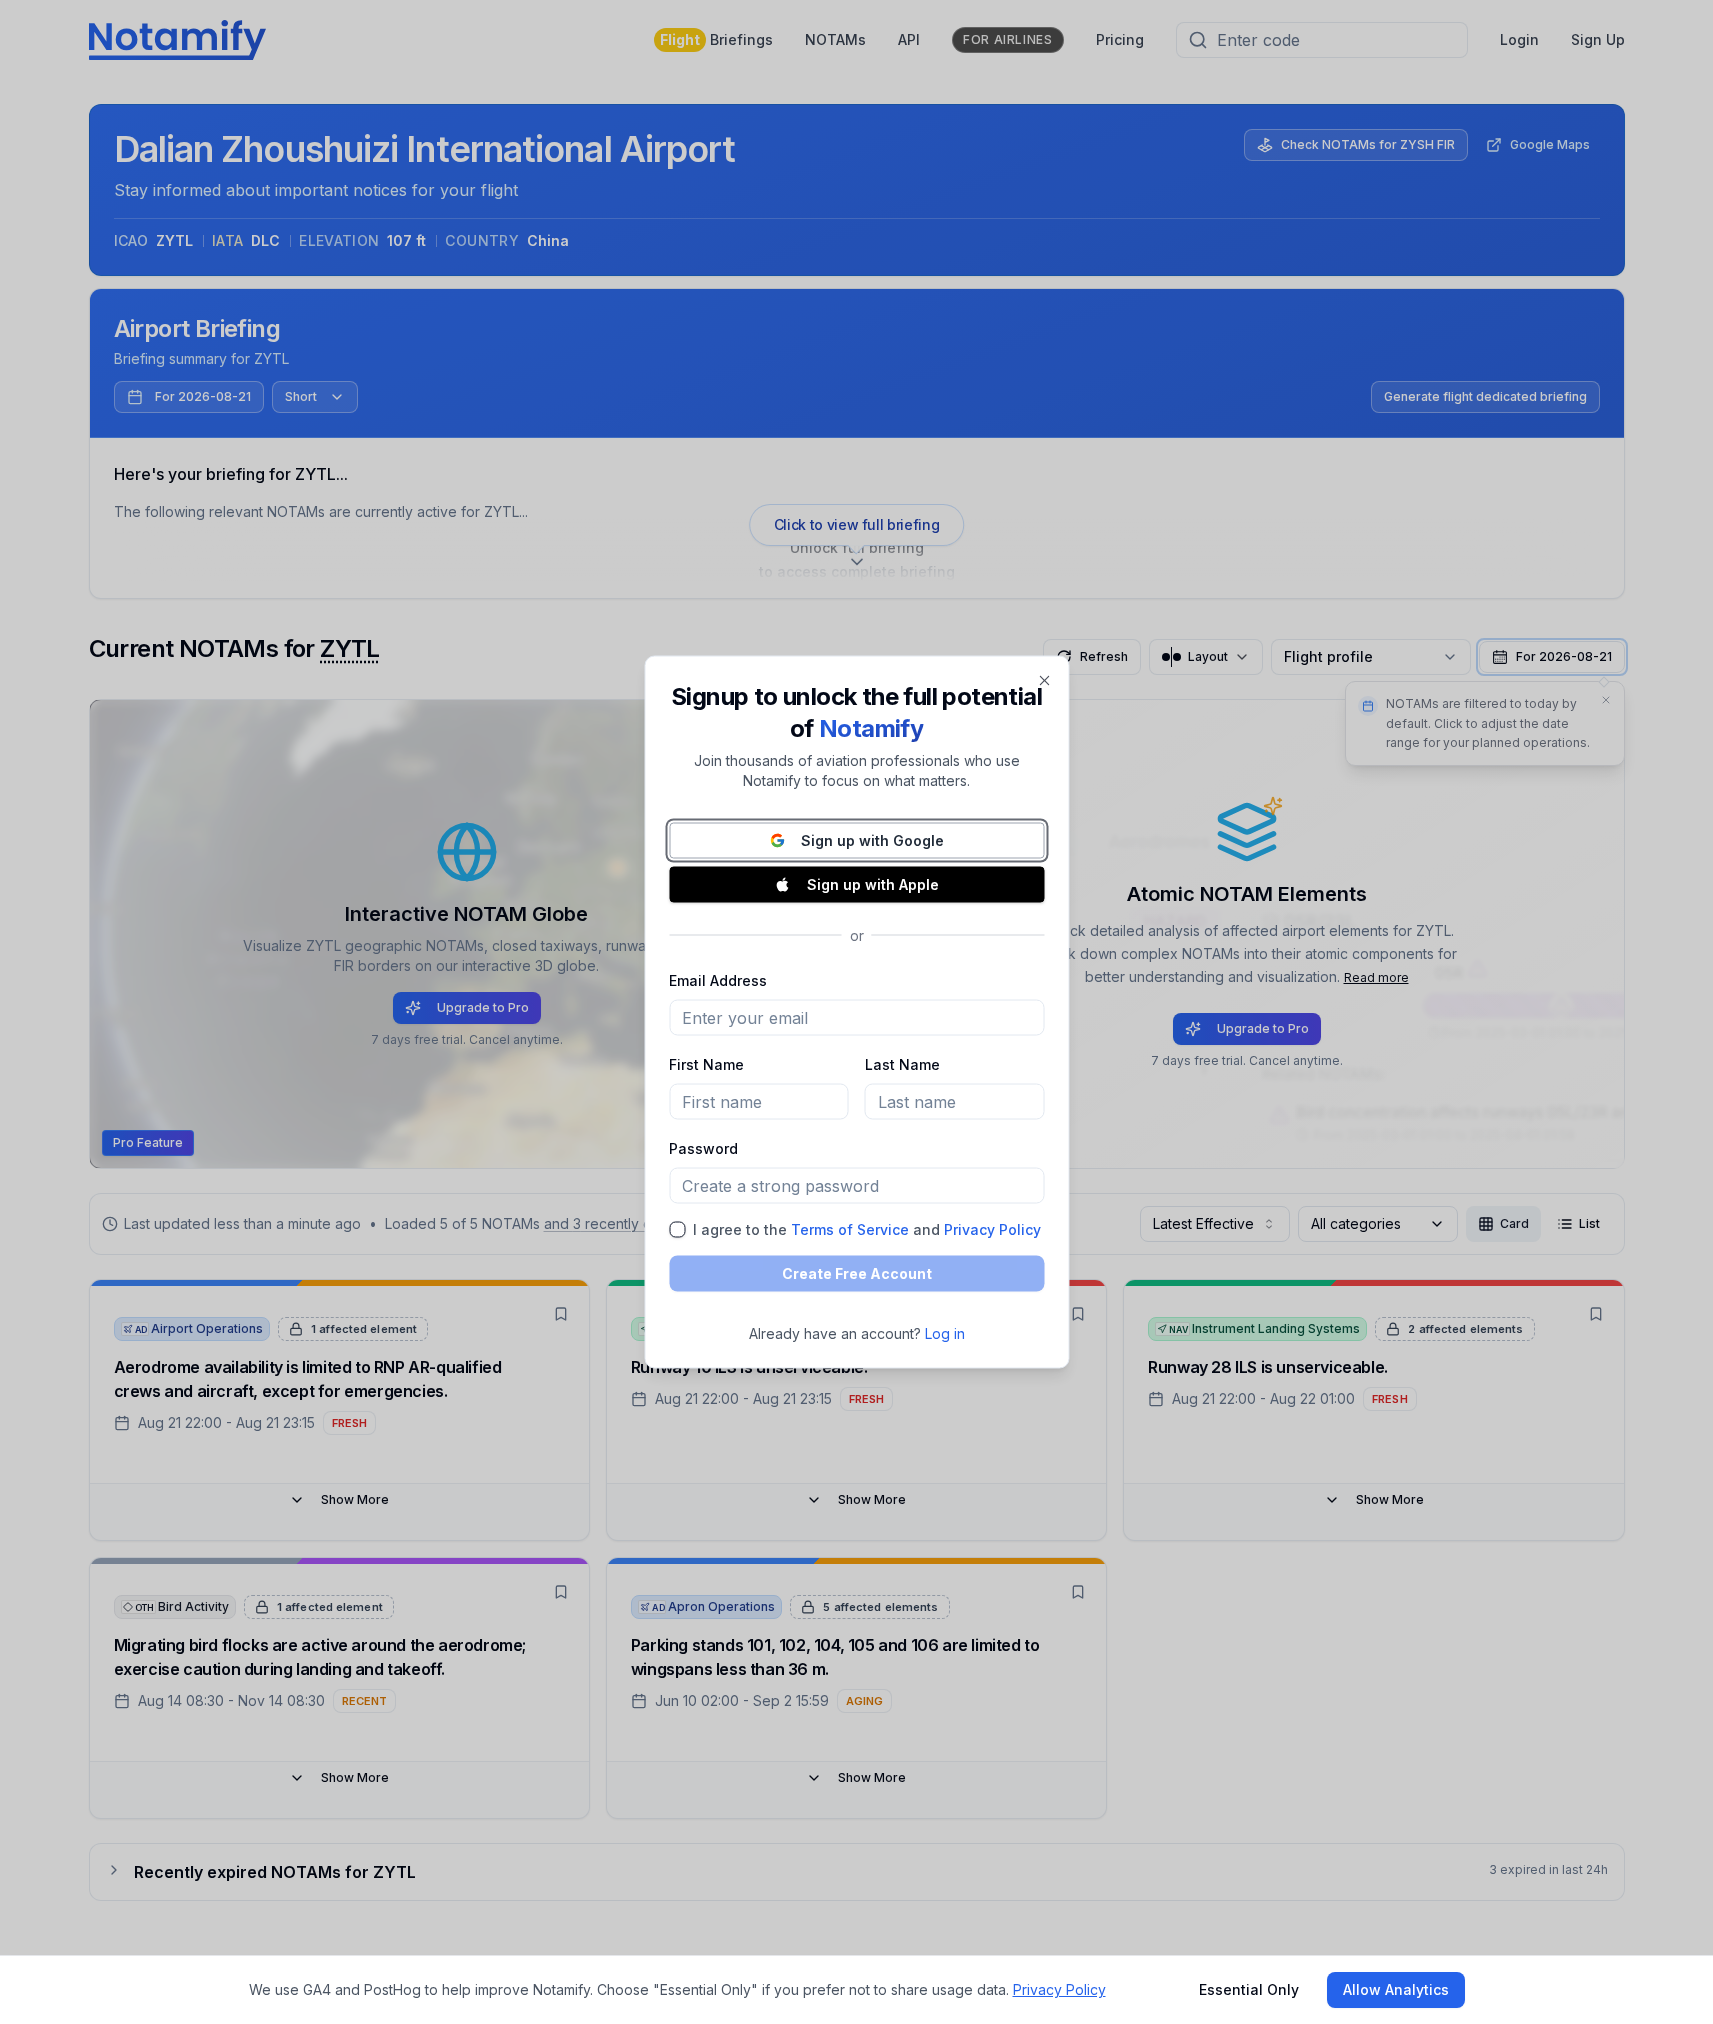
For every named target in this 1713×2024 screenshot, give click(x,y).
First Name (706, 1064)
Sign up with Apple (873, 884)
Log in (945, 1333)
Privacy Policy (992, 1229)
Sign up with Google (872, 840)
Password (703, 1148)
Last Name (902, 1064)
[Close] (1044, 681)
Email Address (718, 980)
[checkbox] (677, 1230)
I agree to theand (867, 1229)
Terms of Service (850, 1229)
